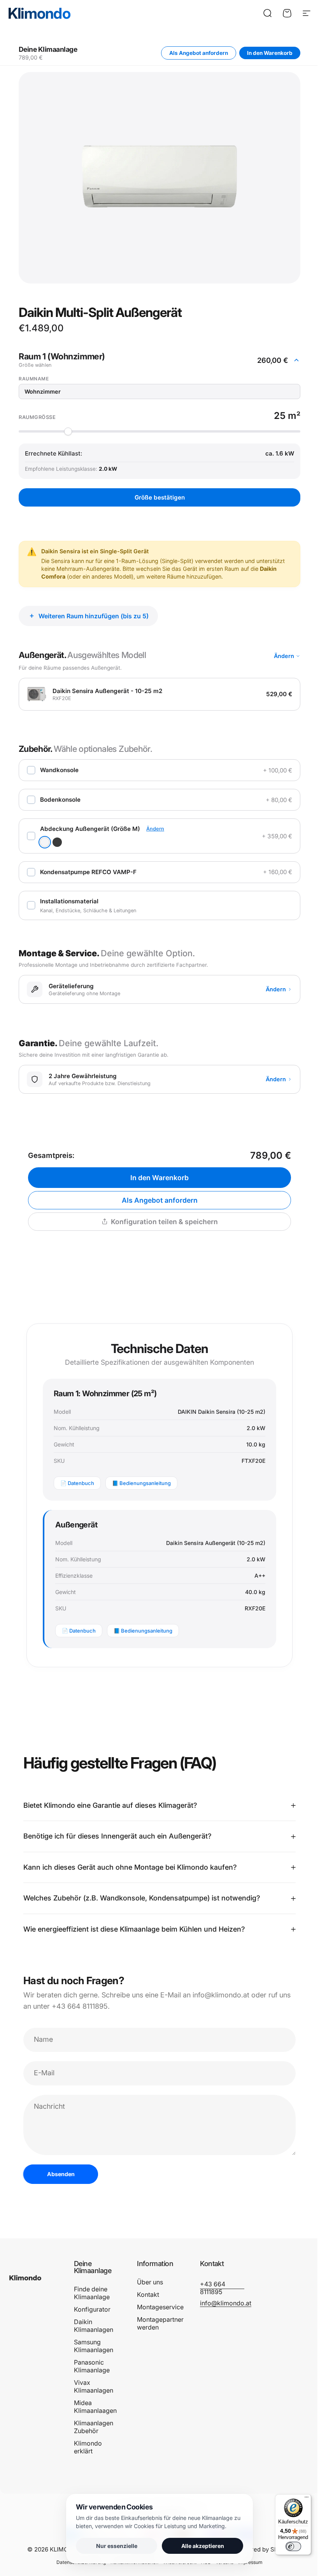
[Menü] (301, 2499)
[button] (159, 360)
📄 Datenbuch (77, 1483)
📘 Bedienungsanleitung (141, 1483)
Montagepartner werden (159, 2319)
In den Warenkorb (270, 53)
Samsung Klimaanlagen (94, 2342)
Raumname (34, 379)
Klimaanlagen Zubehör (94, 2423)
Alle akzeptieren (200, 2546)
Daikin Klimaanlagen (94, 2321)
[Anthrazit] (57, 842)
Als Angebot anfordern (199, 53)
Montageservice (159, 2303)
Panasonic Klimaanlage (92, 2362)
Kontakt (146, 2290)
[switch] (287, 2546)
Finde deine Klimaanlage (92, 2289)
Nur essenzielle (114, 2546)
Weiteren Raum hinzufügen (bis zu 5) (94, 616)
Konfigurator (92, 2305)
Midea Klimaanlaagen (95, 2402)
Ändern (284, 656)
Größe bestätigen (160, 497)
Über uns (148, 2278)
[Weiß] (45, 842)
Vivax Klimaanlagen (94, 2382)
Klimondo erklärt (88, 2443)
